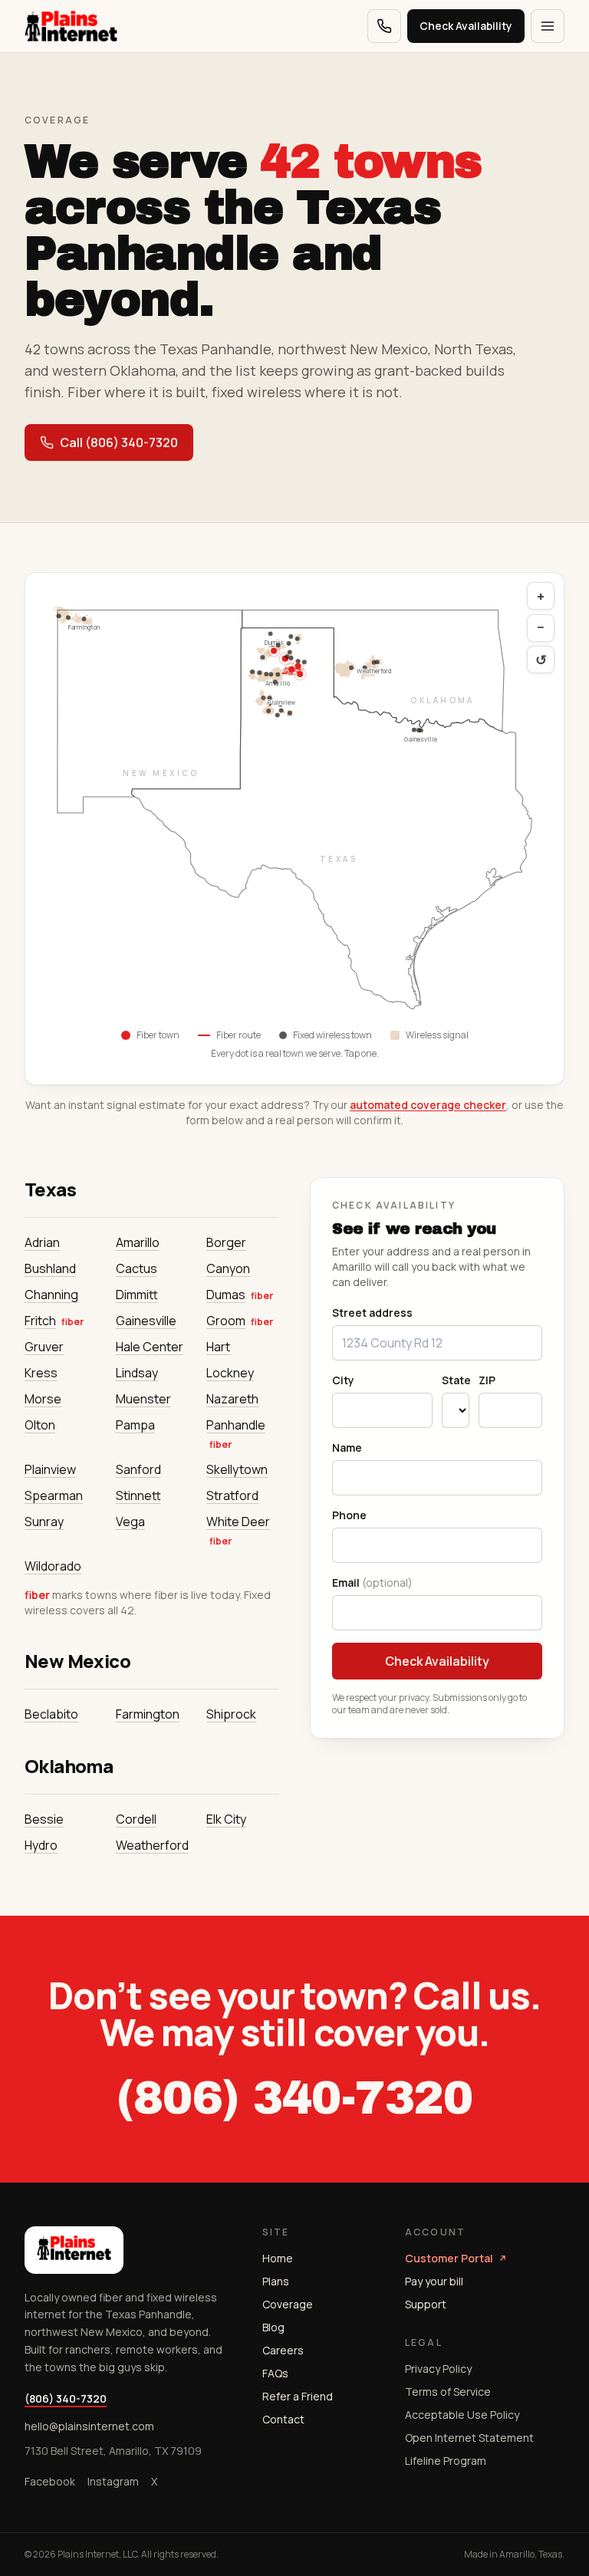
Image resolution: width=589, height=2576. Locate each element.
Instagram (113, 2481)
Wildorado (53, 1566)
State (456, 1380)
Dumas (226, 1295)
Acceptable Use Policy (462, 2415)
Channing (51, 1295)
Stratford (232, 1495)
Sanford (138, 1469)
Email (372, 1582)
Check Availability (466, 26)
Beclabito (51, 1714)
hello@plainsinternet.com (89, 2426)
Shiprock (231, 1714)
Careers (283, 2350)
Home (278, 2258)
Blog (273, 2327)
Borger (226, 1242)
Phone (349, 1515)
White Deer (238, 1522)
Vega (130, 1522)
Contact (283, 2419)
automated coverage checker (428, 1105)
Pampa (135, 1425)
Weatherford (152, 1845)
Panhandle (236, 1425)
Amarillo (138, 1242)
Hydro (41, 1845)
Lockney (230, 1373)
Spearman (54, 1495)
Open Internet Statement (469, 2438)
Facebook (50, 2481)
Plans (276, 2281)
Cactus (137, 1268)
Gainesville (146, 1321)
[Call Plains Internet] (384, 26)
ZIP (487, 1380)
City (343, 1380)
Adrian (42, 1242)
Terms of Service (448, 2392)
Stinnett (138, 1495)
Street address (372, 1313)
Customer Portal (449, 2258)
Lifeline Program (446, 2461)
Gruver (44, 1347)
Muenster (143, 1399)
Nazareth (232, 1399)
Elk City (226, 1819)
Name (347, 1448)
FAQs (275, 2373)
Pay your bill (434, 2281)
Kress (41, 1373)
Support (426, 2304)
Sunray (44, 1522)
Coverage (288, 2304)
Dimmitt (137, 1295)
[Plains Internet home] (71, 26)
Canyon (228, 1268)
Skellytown (237, 1469)
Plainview (50, 1469)
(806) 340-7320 (294, 2098)
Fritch (40, 1321)
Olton (40, 1425)
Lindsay (137, 1373)
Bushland (50, 1268)
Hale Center (150, 1347)
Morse (43, 1399)
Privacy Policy (438, 2369)
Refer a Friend (298, 2396)
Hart (218, 1347)
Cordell (136, 1819)
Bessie (44, 1819)
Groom (226, 1321)
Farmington (148, 1714)
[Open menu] (548, 26)
